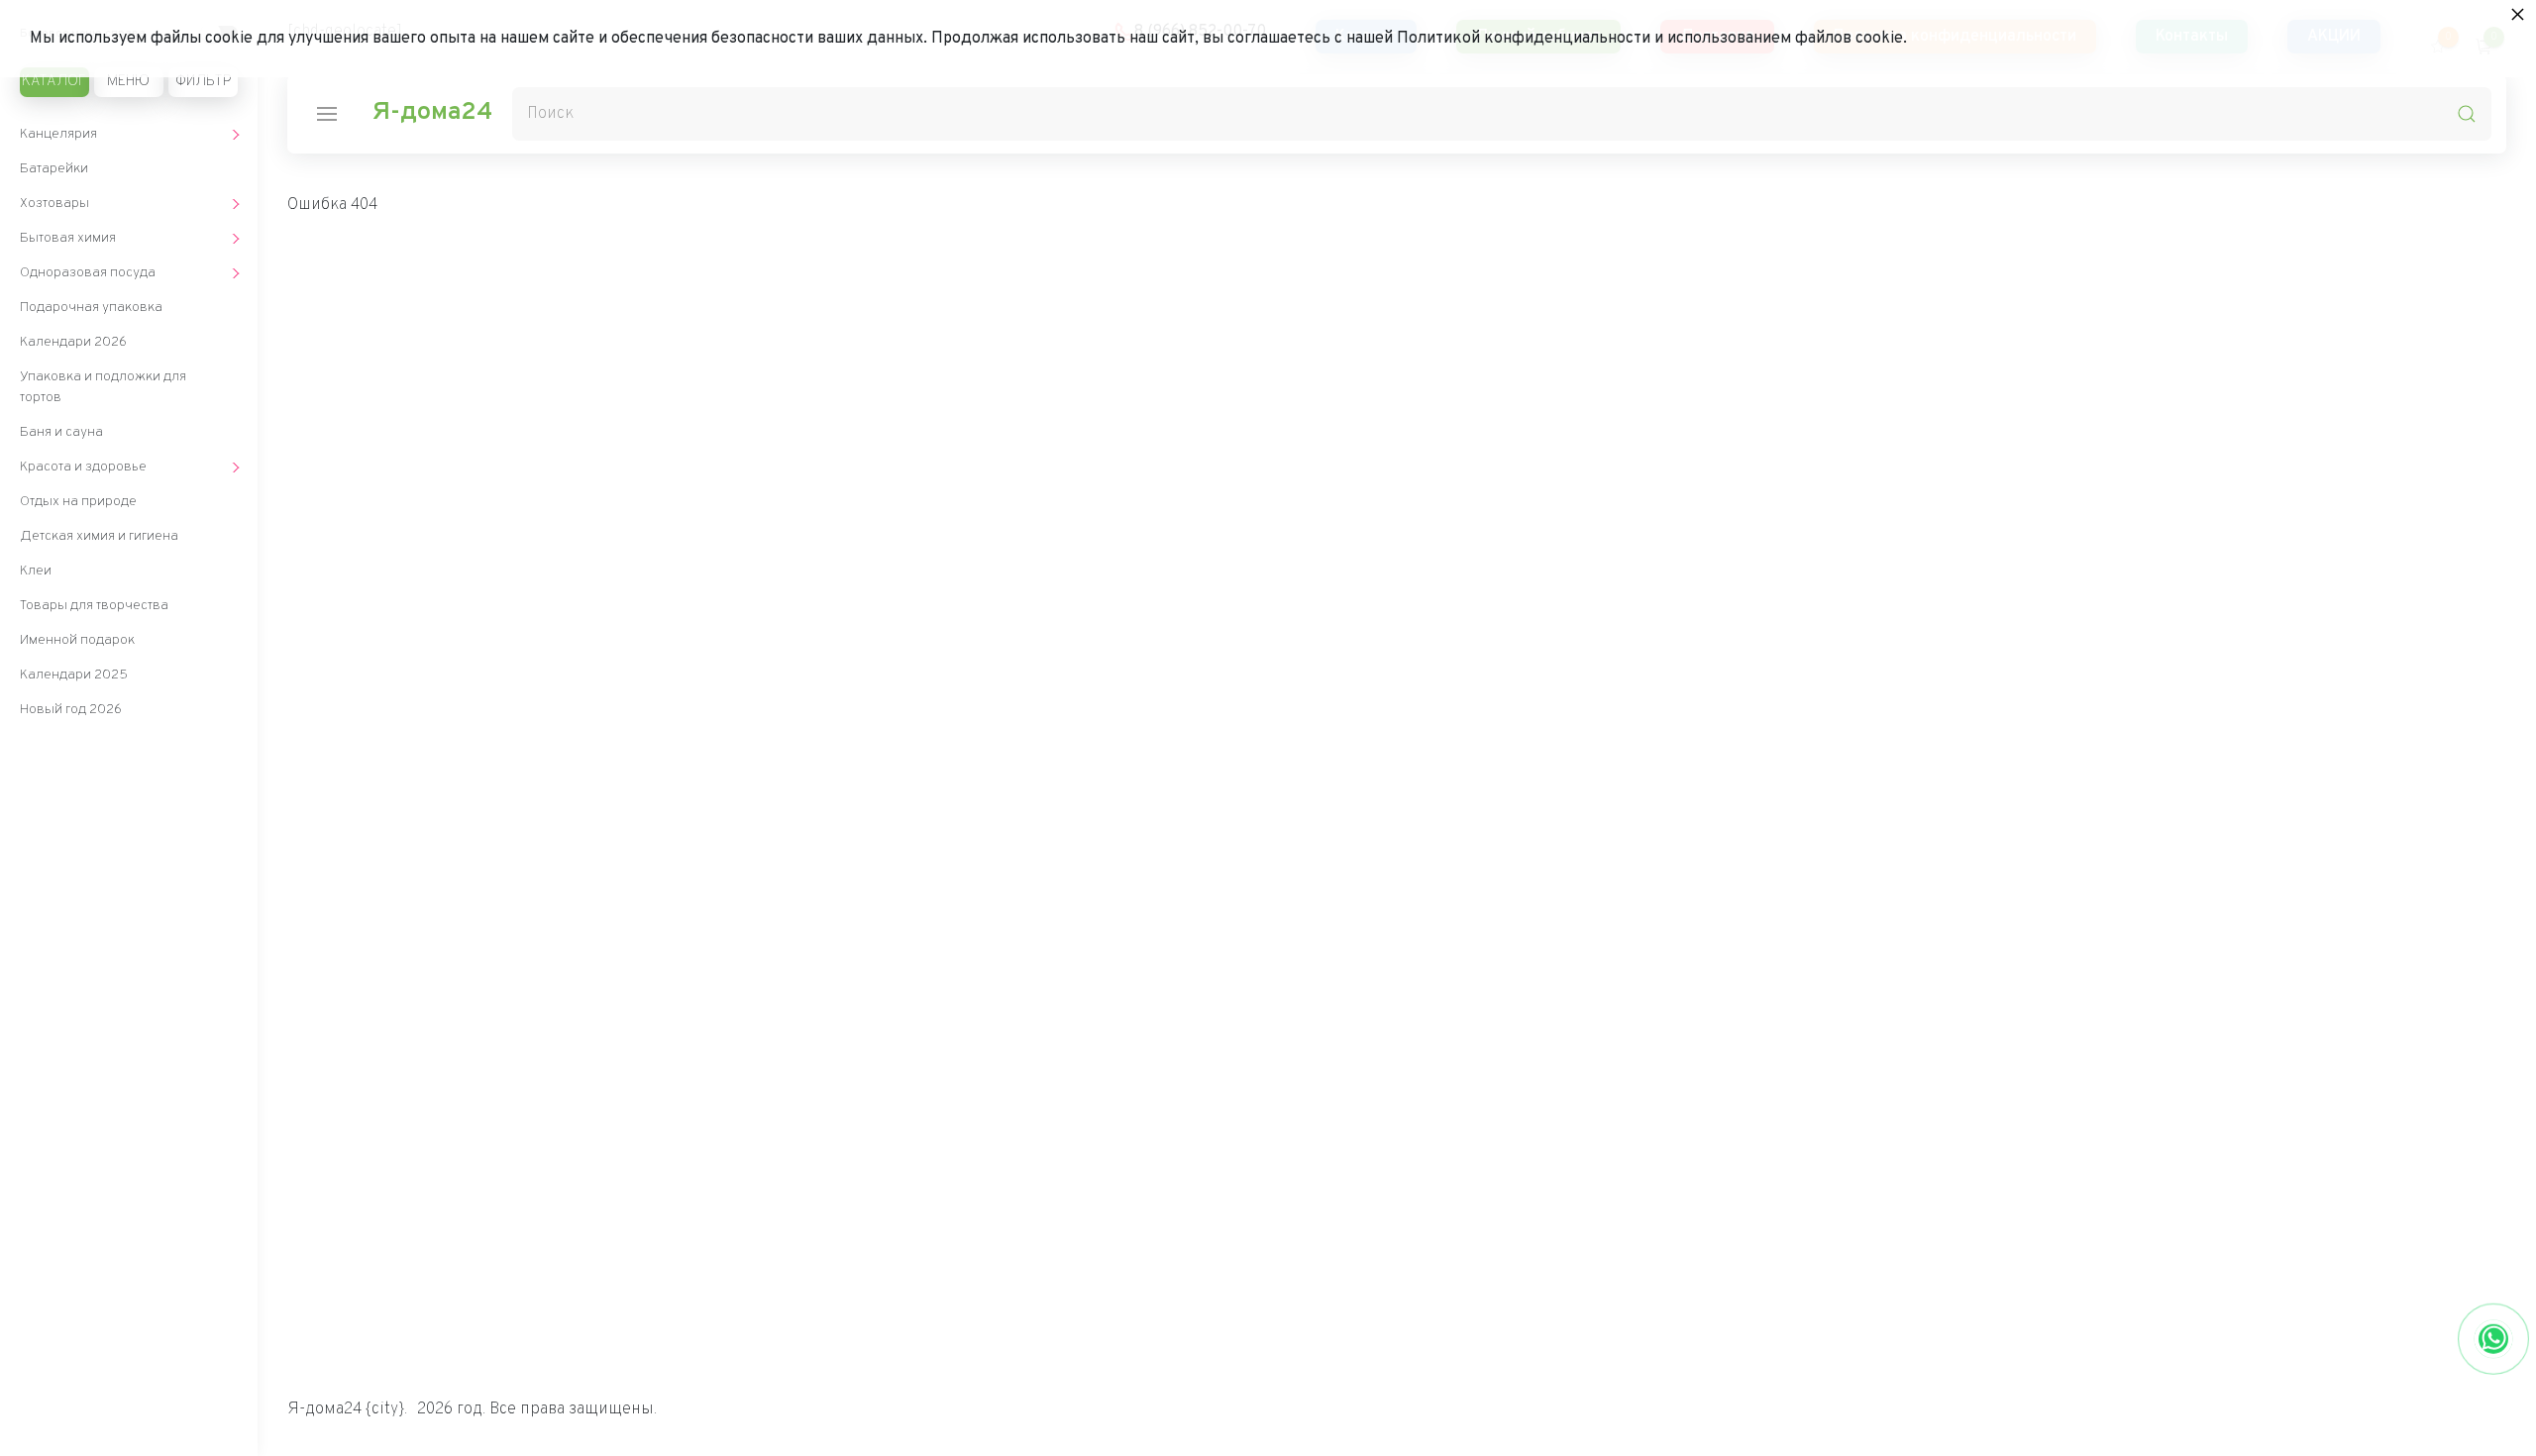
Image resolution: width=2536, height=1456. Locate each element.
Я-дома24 (432, 113)
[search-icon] (2467, 114)
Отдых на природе (78, 502)
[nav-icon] (327, 114)
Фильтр (203, 82)
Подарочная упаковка (91, 308)
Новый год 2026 (71, 710)
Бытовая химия (68, 238)
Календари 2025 (74, 675)
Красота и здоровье (83, 467)
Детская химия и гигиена (99, 536)
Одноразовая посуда (88, 273)
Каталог (54, 82)
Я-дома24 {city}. (347, 1409)
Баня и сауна (61, 432)
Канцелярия (58, 134)
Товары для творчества (94, 606)
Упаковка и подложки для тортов (103, 387)
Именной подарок (77, 640)
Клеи (36, 571)
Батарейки (54, 169)
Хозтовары (54, 204)
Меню (128, 82)
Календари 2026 (73, 342)
